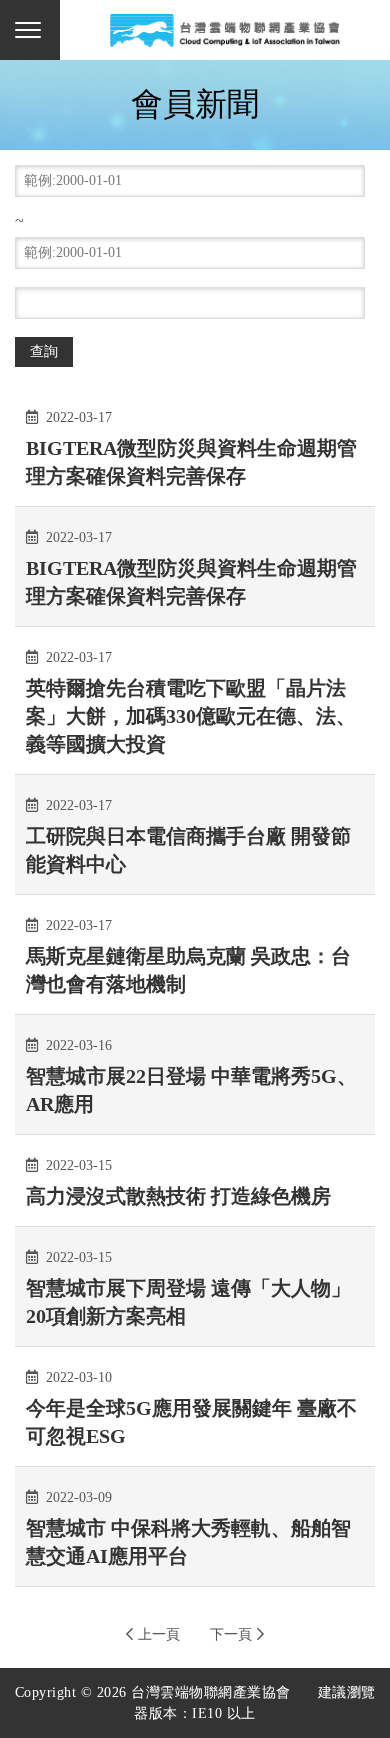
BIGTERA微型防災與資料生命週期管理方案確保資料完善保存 (191, 462)
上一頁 (159, 1634)
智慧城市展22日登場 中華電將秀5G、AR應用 (191, 1090)
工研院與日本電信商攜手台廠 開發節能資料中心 (188, 850)
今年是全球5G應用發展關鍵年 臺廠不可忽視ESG (191, 1422)
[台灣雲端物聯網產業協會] (225, 30)
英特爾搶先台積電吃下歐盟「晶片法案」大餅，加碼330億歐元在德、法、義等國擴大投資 (191, 716)
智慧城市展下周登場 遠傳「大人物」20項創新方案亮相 (188, 1302)
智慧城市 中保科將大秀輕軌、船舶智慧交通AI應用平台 (188, 1542)
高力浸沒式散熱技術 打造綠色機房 (178, 1196)
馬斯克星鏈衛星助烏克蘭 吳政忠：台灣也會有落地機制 (188, 970)
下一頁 (231, 1634)
